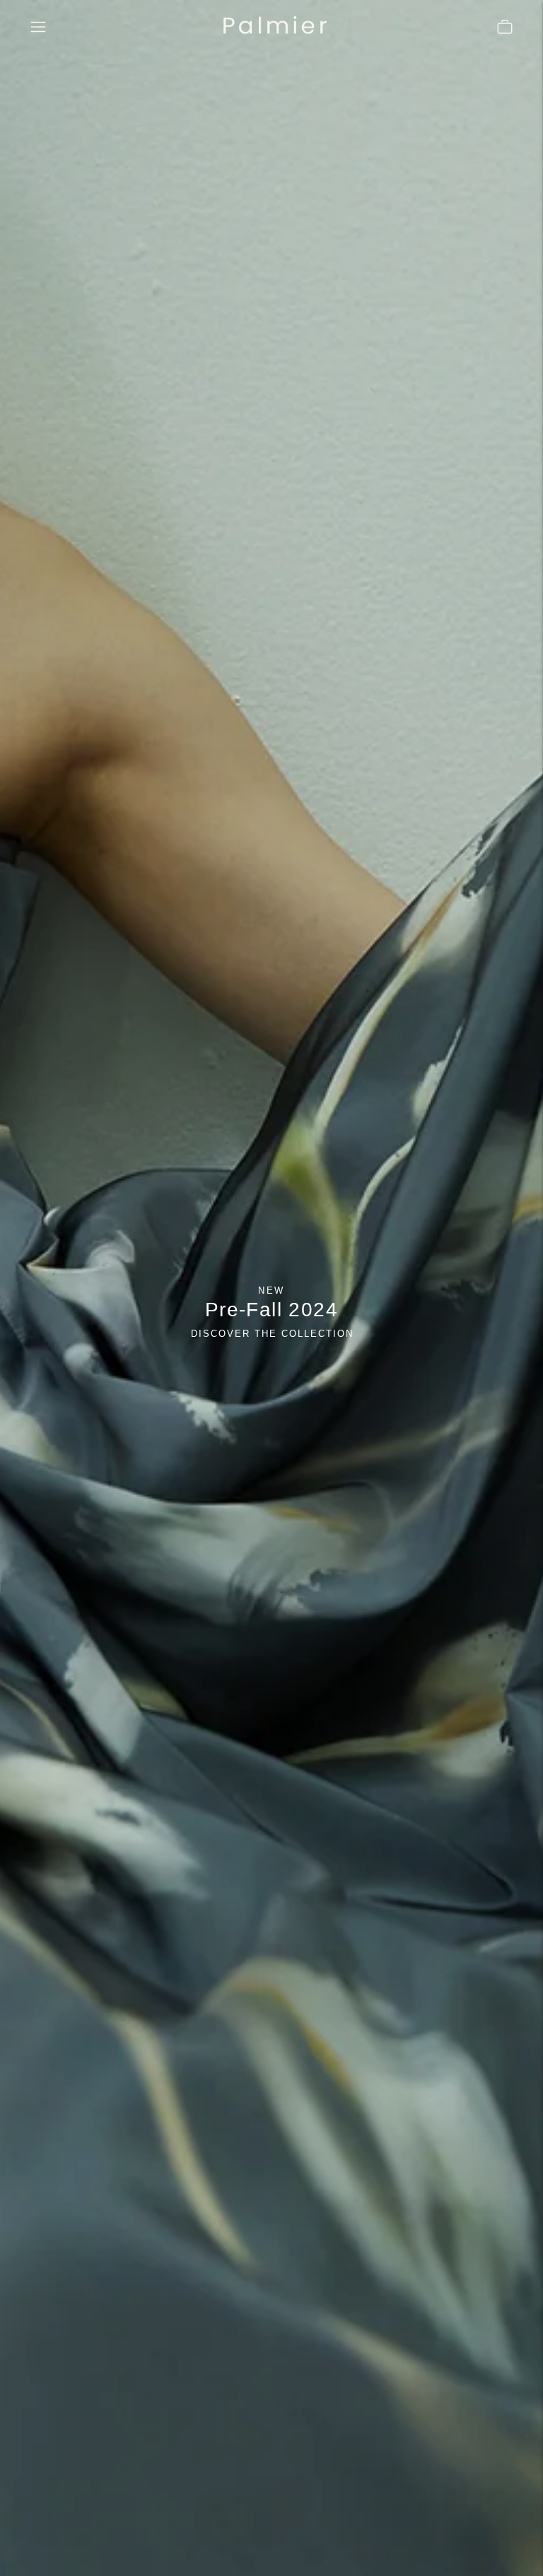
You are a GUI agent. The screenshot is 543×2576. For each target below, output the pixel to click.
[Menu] (38, 27)
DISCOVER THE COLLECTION (272, 1334)
